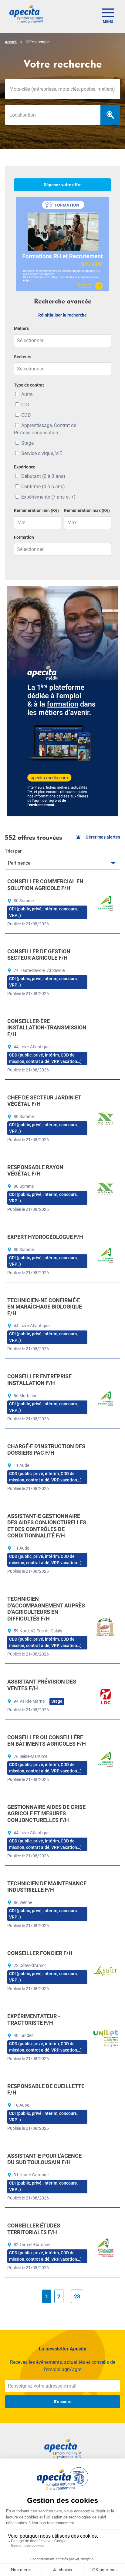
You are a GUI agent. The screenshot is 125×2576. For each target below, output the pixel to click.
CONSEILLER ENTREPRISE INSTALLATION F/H (39, 1380)
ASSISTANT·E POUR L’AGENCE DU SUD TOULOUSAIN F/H (44, 2159)
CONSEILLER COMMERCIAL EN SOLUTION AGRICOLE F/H (45, 885)
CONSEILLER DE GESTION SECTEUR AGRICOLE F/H (39, 955)
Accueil (11, 42)
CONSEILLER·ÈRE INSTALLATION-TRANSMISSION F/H (47, 1028)
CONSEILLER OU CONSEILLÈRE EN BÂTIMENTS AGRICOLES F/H (47, 1741)
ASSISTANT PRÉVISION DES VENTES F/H (42, 1685)
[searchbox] (53, 115)
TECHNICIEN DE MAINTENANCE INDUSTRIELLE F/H (47, 1887)
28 (77, 2296)
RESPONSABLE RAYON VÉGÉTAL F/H (35, 1171)
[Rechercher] (110, 115)
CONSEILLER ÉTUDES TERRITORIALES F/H (34, 2229)
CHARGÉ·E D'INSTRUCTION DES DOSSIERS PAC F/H (46, 1450)
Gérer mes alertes (103, 837)
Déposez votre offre (63, 185)
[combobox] (53, 115)
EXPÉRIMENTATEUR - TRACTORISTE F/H (34, 2019)
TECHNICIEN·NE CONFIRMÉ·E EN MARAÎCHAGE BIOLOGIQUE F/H (45, 1307)
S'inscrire (63, 2402)
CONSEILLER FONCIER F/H (40, 1953)
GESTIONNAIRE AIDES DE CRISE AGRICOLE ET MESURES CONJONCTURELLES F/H (46, 1814)
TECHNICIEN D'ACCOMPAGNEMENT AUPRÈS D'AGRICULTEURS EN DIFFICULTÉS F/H (46, 1609)
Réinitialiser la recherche (62, 315)
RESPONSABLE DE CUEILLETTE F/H (46, 2089)
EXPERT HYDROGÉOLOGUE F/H (45, 1237)
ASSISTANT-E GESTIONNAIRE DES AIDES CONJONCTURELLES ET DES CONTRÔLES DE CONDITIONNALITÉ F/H (47, 1526)
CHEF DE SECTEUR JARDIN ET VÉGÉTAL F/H (44, 1101)
